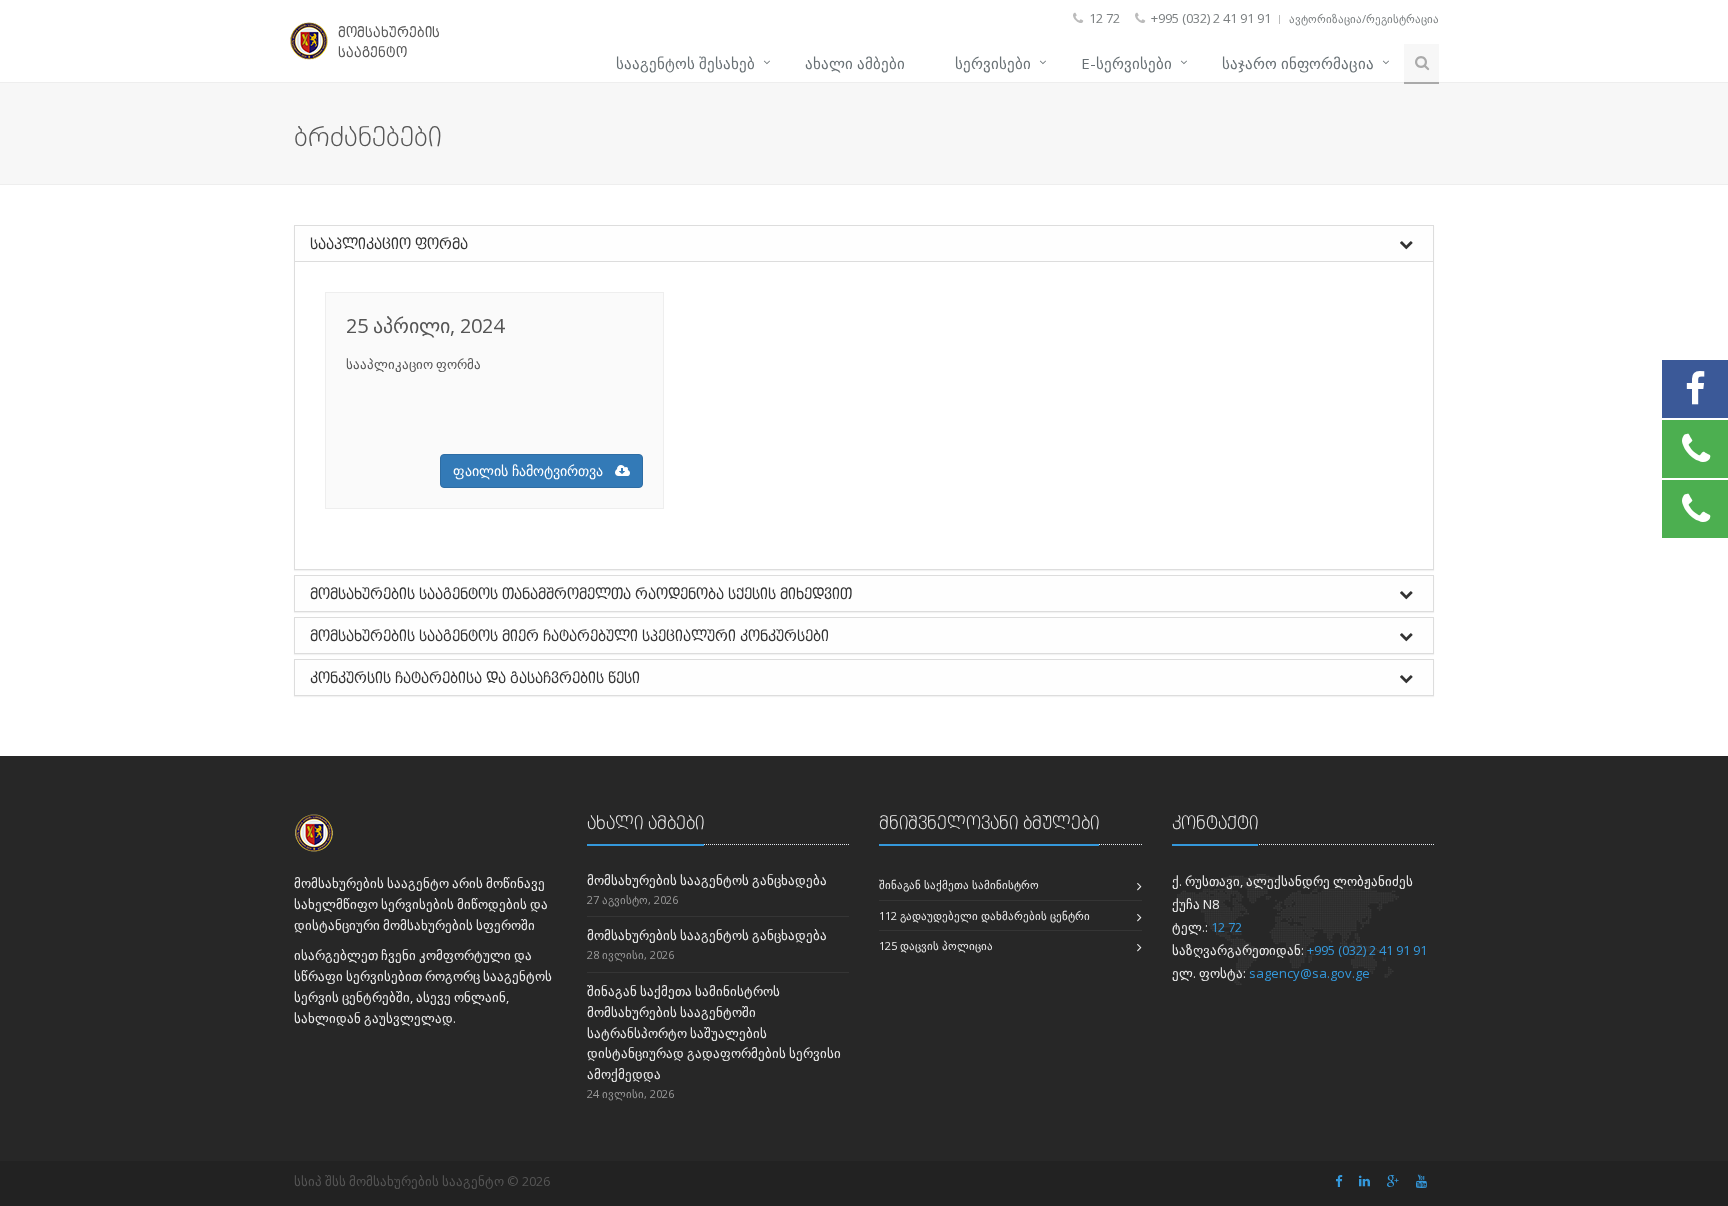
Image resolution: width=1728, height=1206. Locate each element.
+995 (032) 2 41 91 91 (1367, 950)
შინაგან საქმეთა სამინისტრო (959, 884)
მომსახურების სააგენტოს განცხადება (707, 880)
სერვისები (993, 63)
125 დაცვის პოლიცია (936, 945)
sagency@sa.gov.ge (1309, 973)
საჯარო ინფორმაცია (1298, 63)
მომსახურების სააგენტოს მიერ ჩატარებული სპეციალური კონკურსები (569, 635)
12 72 (1226, 927)
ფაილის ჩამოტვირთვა (534, 470)
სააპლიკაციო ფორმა (389, 243)
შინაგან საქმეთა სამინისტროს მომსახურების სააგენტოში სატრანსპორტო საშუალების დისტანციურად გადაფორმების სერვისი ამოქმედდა (714, 1032)
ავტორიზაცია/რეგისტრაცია (1364, 18)
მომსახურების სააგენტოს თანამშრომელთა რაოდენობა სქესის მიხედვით (581, 593)
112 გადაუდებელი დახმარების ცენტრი (984, 915)
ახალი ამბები (855, 63)
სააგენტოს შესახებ (685, 63)
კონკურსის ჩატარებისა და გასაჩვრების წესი (475, 677)
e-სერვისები (1126, 63)
